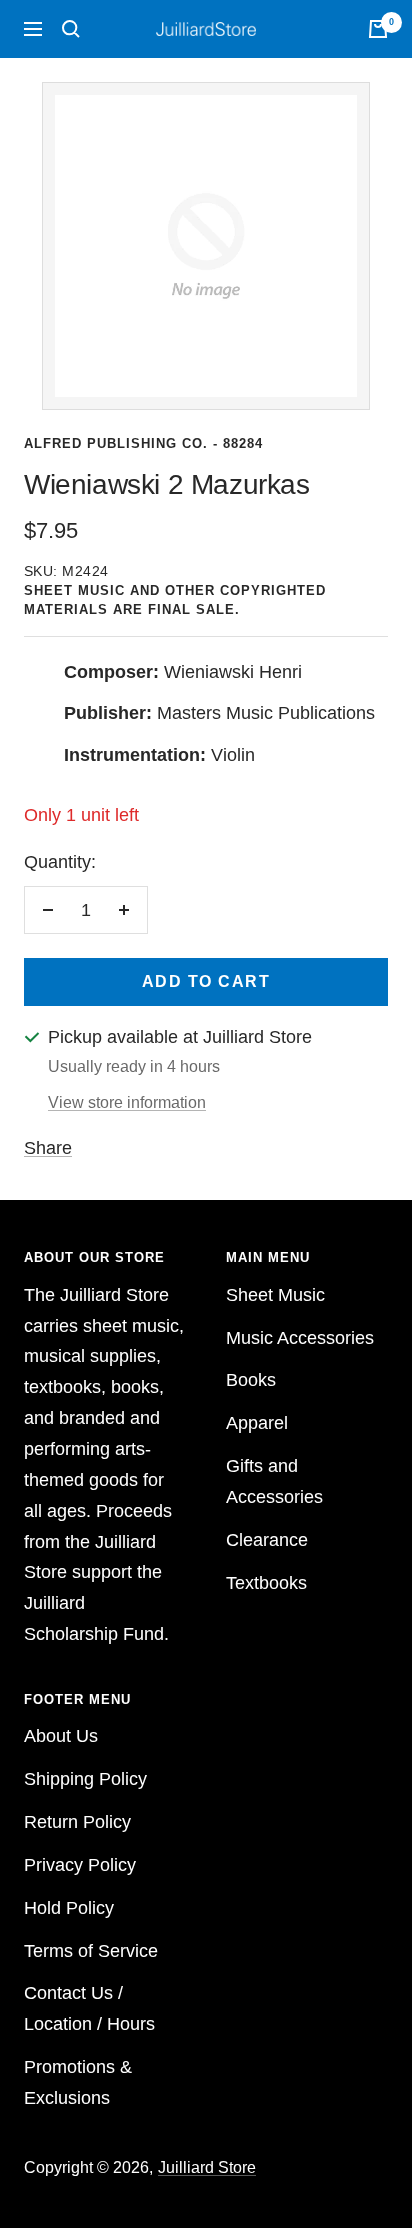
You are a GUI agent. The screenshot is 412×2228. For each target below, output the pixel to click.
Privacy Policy (80, 1865)
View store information (127, 1102)
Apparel (257, 1423)
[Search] (71, 29)
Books (251, 1380)
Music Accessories (300, 1338)
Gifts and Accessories (274, 1481)
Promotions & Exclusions (78, 2082)
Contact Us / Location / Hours (89, 2008)
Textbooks (266, 1583)
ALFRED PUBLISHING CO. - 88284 (143, 443)
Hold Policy (69, 1908)
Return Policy (77, 1822)
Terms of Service (91, 1951)
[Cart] (378, 29)
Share (48, 1148)
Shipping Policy (85, 1779)
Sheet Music (275, 1295)
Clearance (267, 1540)
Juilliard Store (207, 2167)
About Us (61, 1736)
